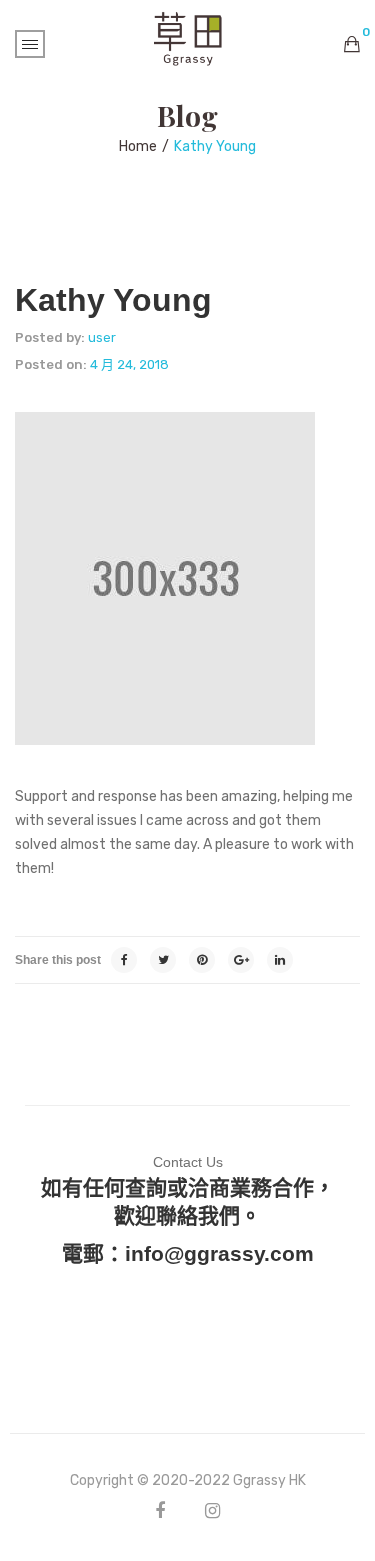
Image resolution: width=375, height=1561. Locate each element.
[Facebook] (124, 960)
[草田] (188, 37)
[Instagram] (212, 1510)
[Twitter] (163, 960)
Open (30, 44)
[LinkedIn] (280, 960)
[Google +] (241, 960)
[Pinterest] (202, 960)
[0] (352, 44)
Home (138, 146)
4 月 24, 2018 (129, 364)
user (102, 337)
